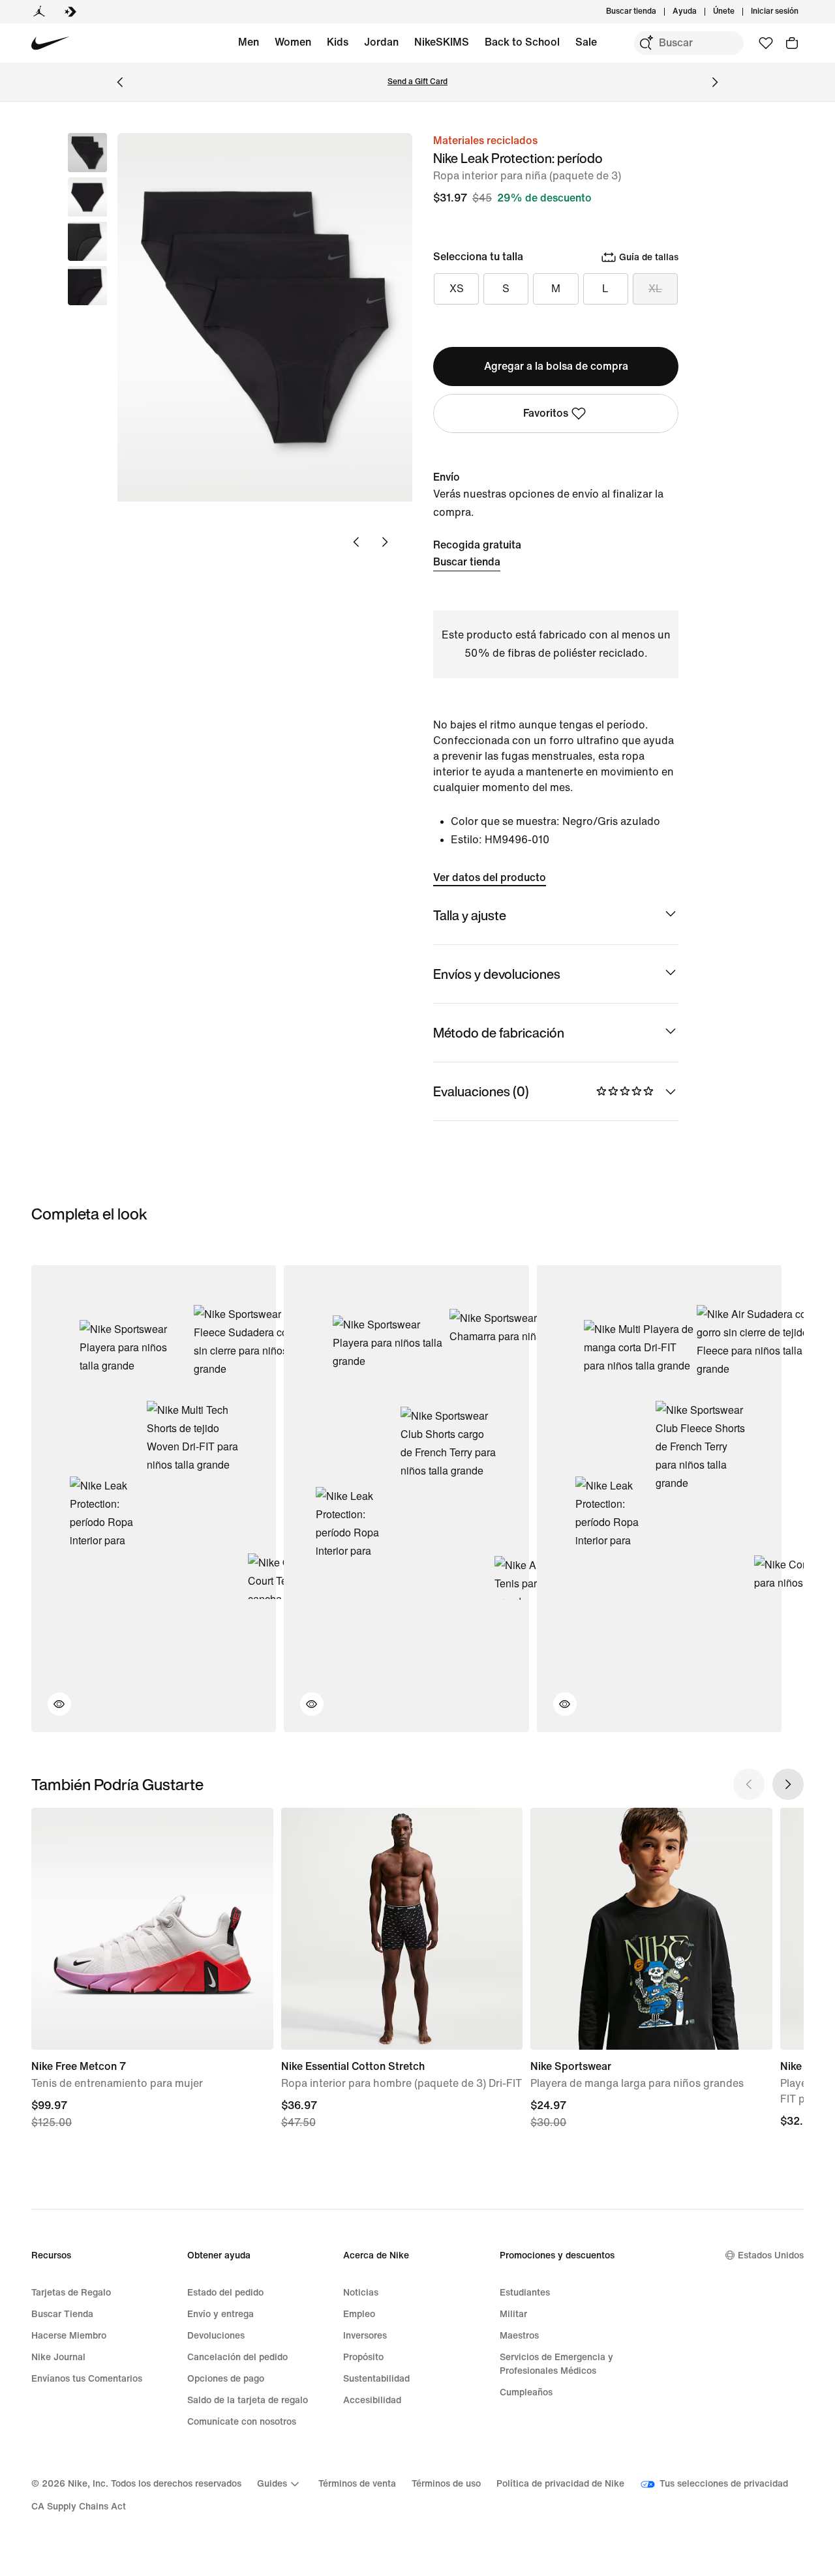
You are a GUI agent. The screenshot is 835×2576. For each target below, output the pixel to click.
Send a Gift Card (417, 82)
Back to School (522, 42)
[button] (87, 197)
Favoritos (546, 413)
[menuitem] (701, 12)
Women (293, 42)
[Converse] (70, 12)
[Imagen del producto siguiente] (385, 542)
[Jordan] (39, 12)
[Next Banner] (715, 82)
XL (655, 289)
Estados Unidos (771, 2255)
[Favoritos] (766, 43)
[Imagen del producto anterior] (356, 542)
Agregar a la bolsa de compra (556, 366)
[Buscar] (646, 43)
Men (249, 42)
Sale (586, 42)
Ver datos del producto (490, 877)
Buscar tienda (467, 562)
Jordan (381, 42)
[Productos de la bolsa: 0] (792, 43)
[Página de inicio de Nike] (51, 43)
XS (457, 289)
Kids (338, 42)
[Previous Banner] (120, 82)
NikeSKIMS (442, 42)
